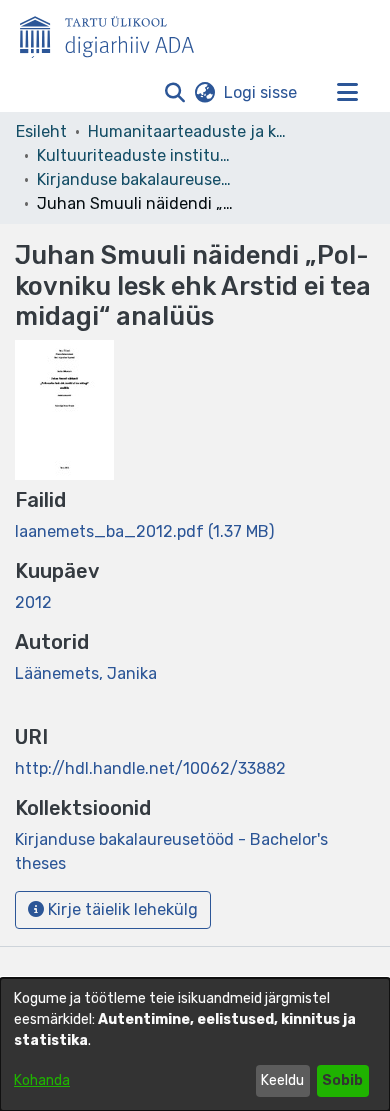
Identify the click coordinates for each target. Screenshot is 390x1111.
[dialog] (195, 1044)
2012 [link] (33, 602)
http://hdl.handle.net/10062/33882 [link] (150, 768)
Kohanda (42, 1080)
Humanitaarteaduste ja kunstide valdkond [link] (188, 131)
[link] (144, 531)
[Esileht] (115, 33)
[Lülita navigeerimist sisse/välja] (347, 93)
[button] (174, 93)
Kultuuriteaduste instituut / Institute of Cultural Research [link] (137, 155)
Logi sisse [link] (261, 92)
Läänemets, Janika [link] (86, 673)
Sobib (342, 1080)
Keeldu (282, 1080)
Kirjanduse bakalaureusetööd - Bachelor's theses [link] (137, 179)
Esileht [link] (41, 131)
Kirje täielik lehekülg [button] (121, 909)
